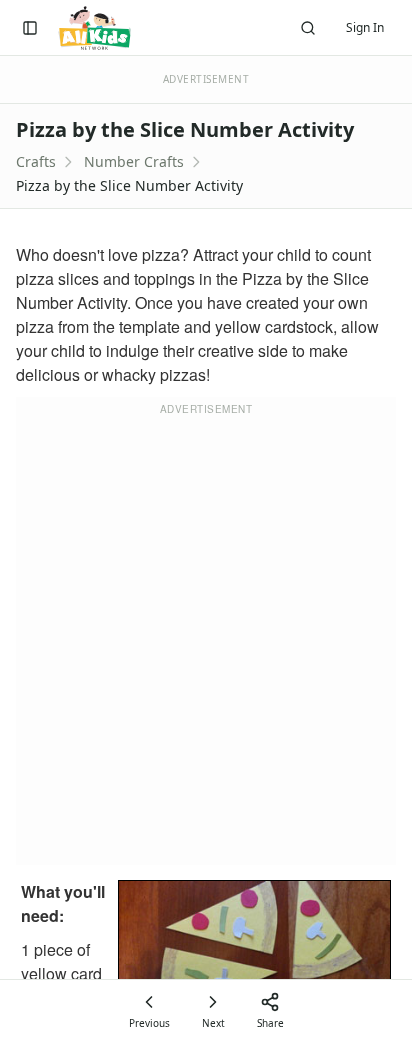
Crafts (36, 161)
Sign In (365, 27)
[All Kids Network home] (94, 28)
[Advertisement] (206, 643)
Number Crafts (134, 161)
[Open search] (308, 28)
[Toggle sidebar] (30, 28)
